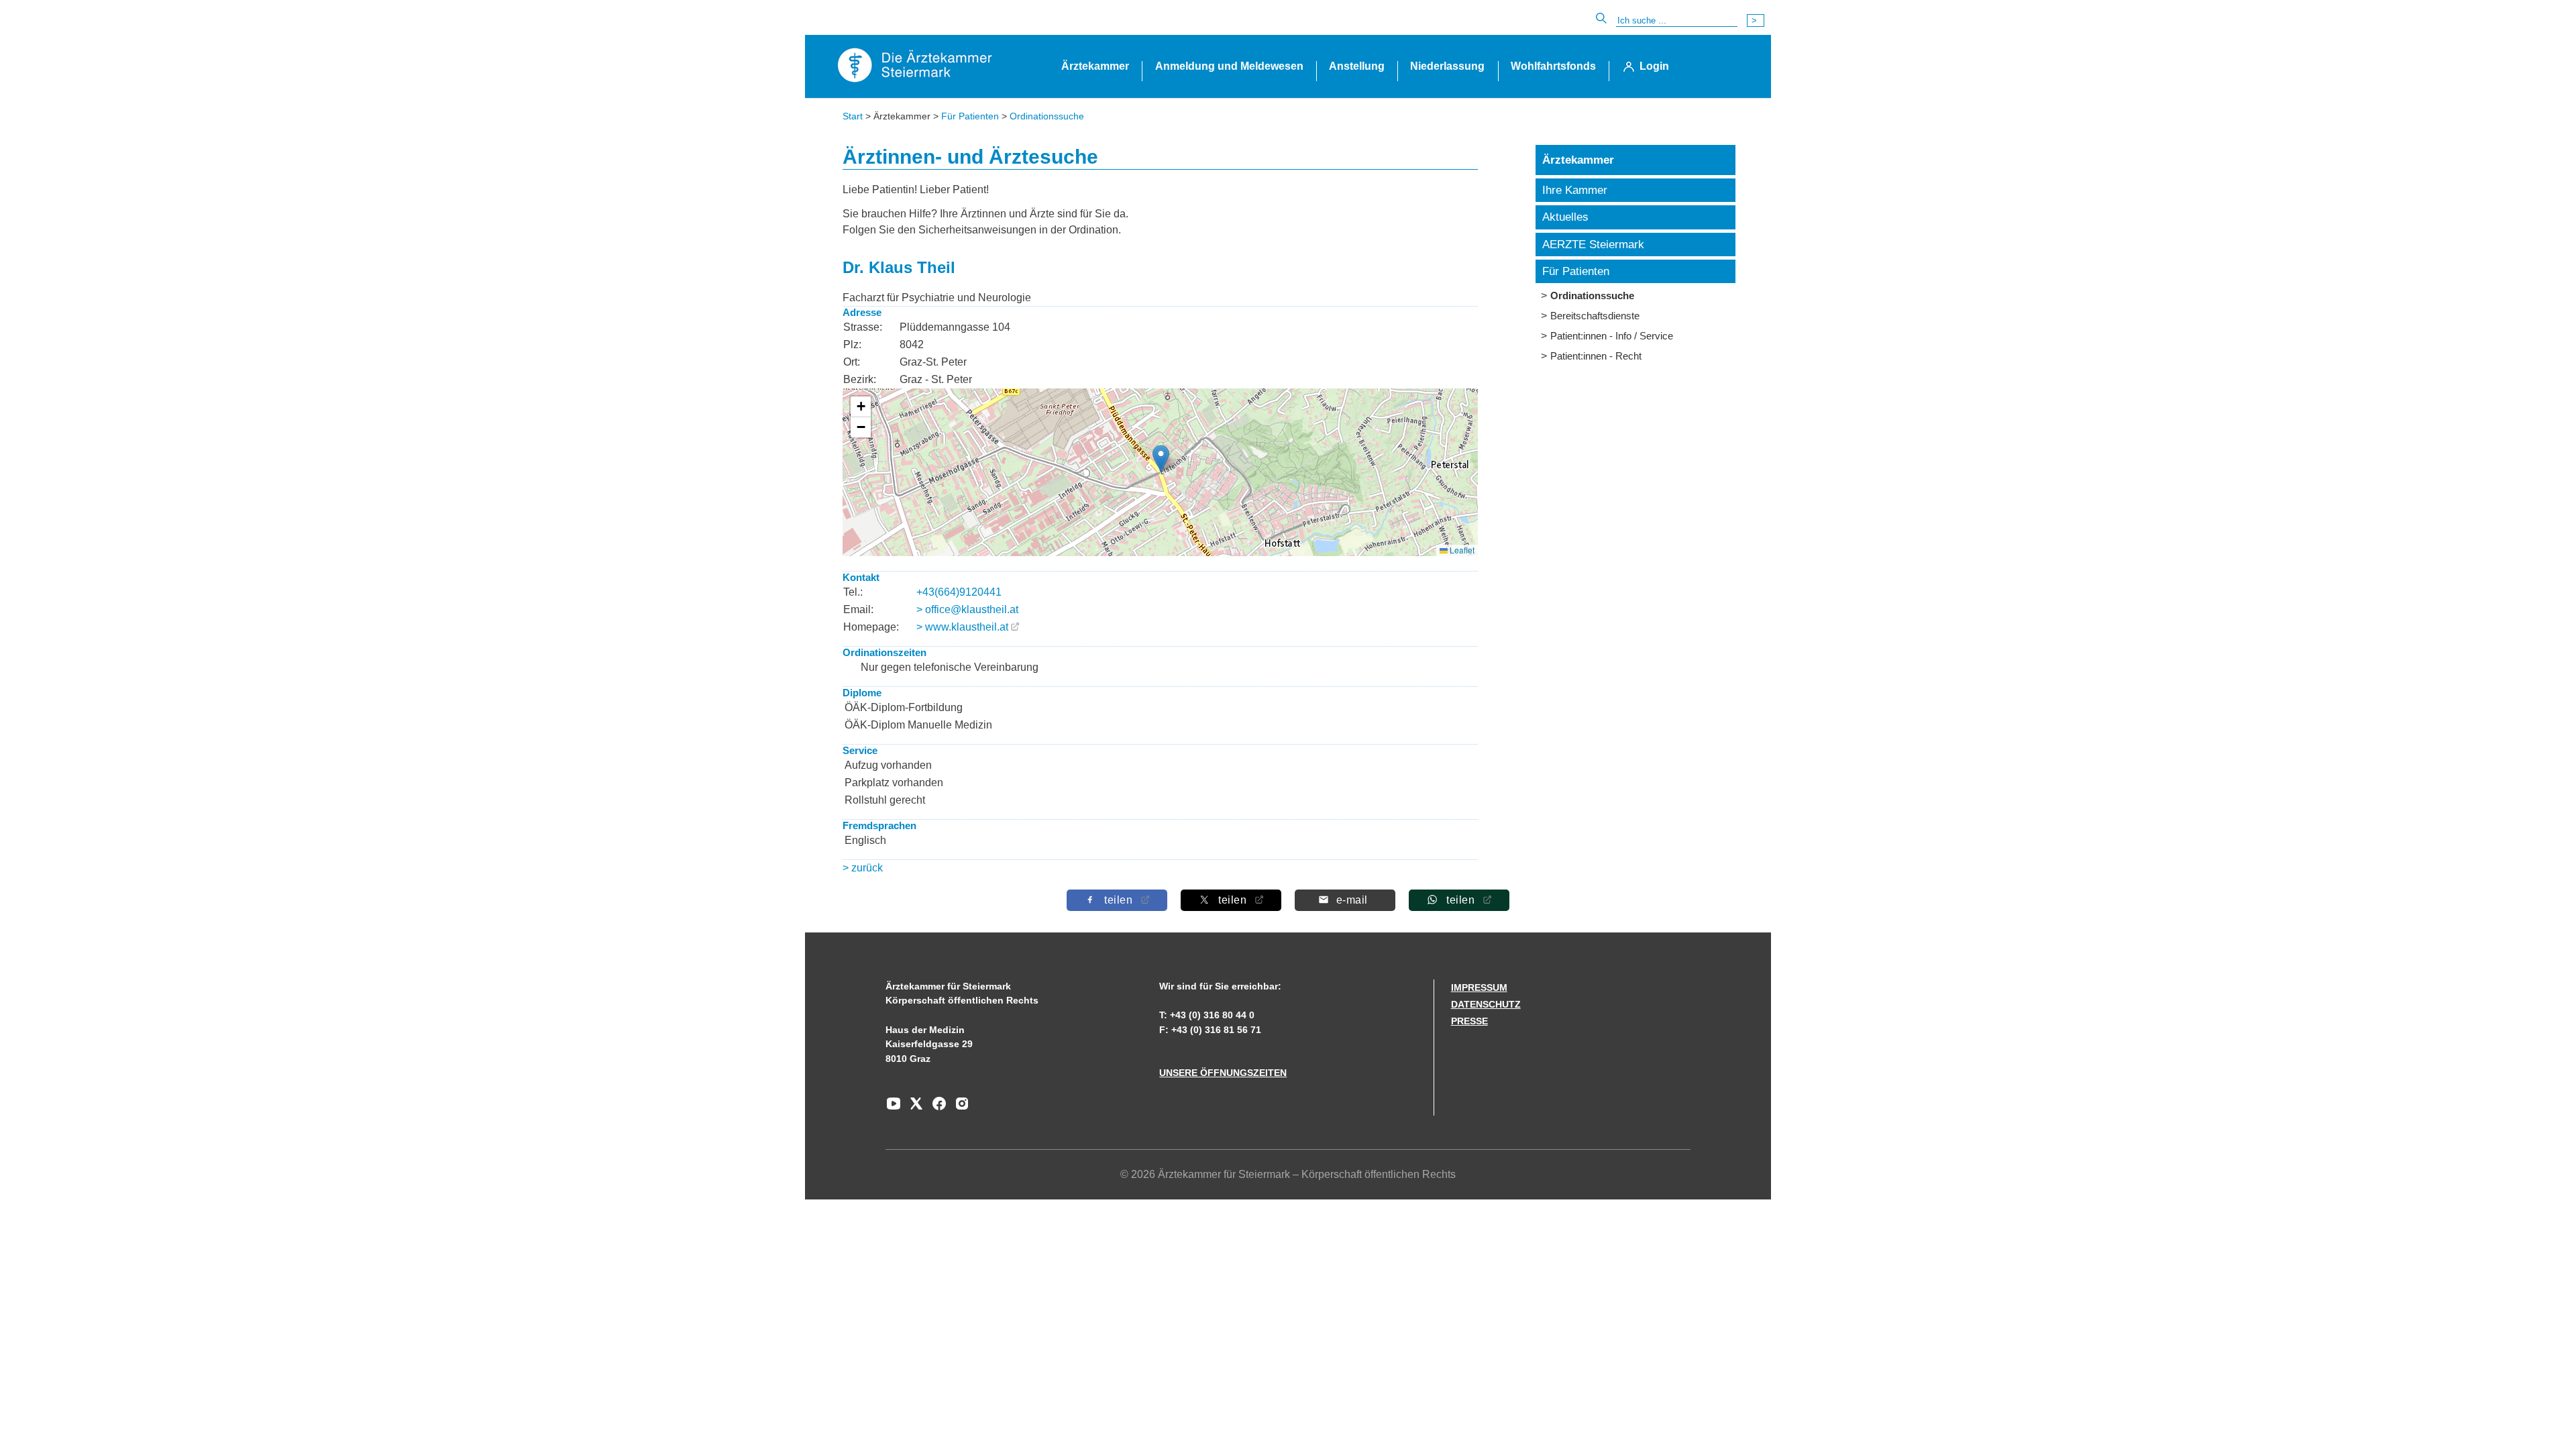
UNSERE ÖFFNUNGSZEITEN (1223, 1073)
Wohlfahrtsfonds (1553, 66)
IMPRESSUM (1479, 987)
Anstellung (1357, 66)
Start (853, 116)
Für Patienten (970, 116)
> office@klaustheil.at (967, 609)
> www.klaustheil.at (962, 627)
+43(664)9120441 (959, 592)
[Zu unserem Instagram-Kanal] (959, 1108)
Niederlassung (1447, 66)
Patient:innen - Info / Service (1612, 336)
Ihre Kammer (1575, 190)
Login (1654, 66)
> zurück (863, 868)
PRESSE (1469, 1021)
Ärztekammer (1095, 66)
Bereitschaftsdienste (1595, 316)
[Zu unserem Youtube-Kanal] (894, 1108)
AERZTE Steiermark (1593, 245)
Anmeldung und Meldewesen (1229, 66)
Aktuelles (1565, 217)
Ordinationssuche (1047, 116)
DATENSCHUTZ (1486, 1004)
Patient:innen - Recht (1596, 356)
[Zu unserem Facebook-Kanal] (936, 1108)
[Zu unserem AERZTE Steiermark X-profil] (913, 1108)
